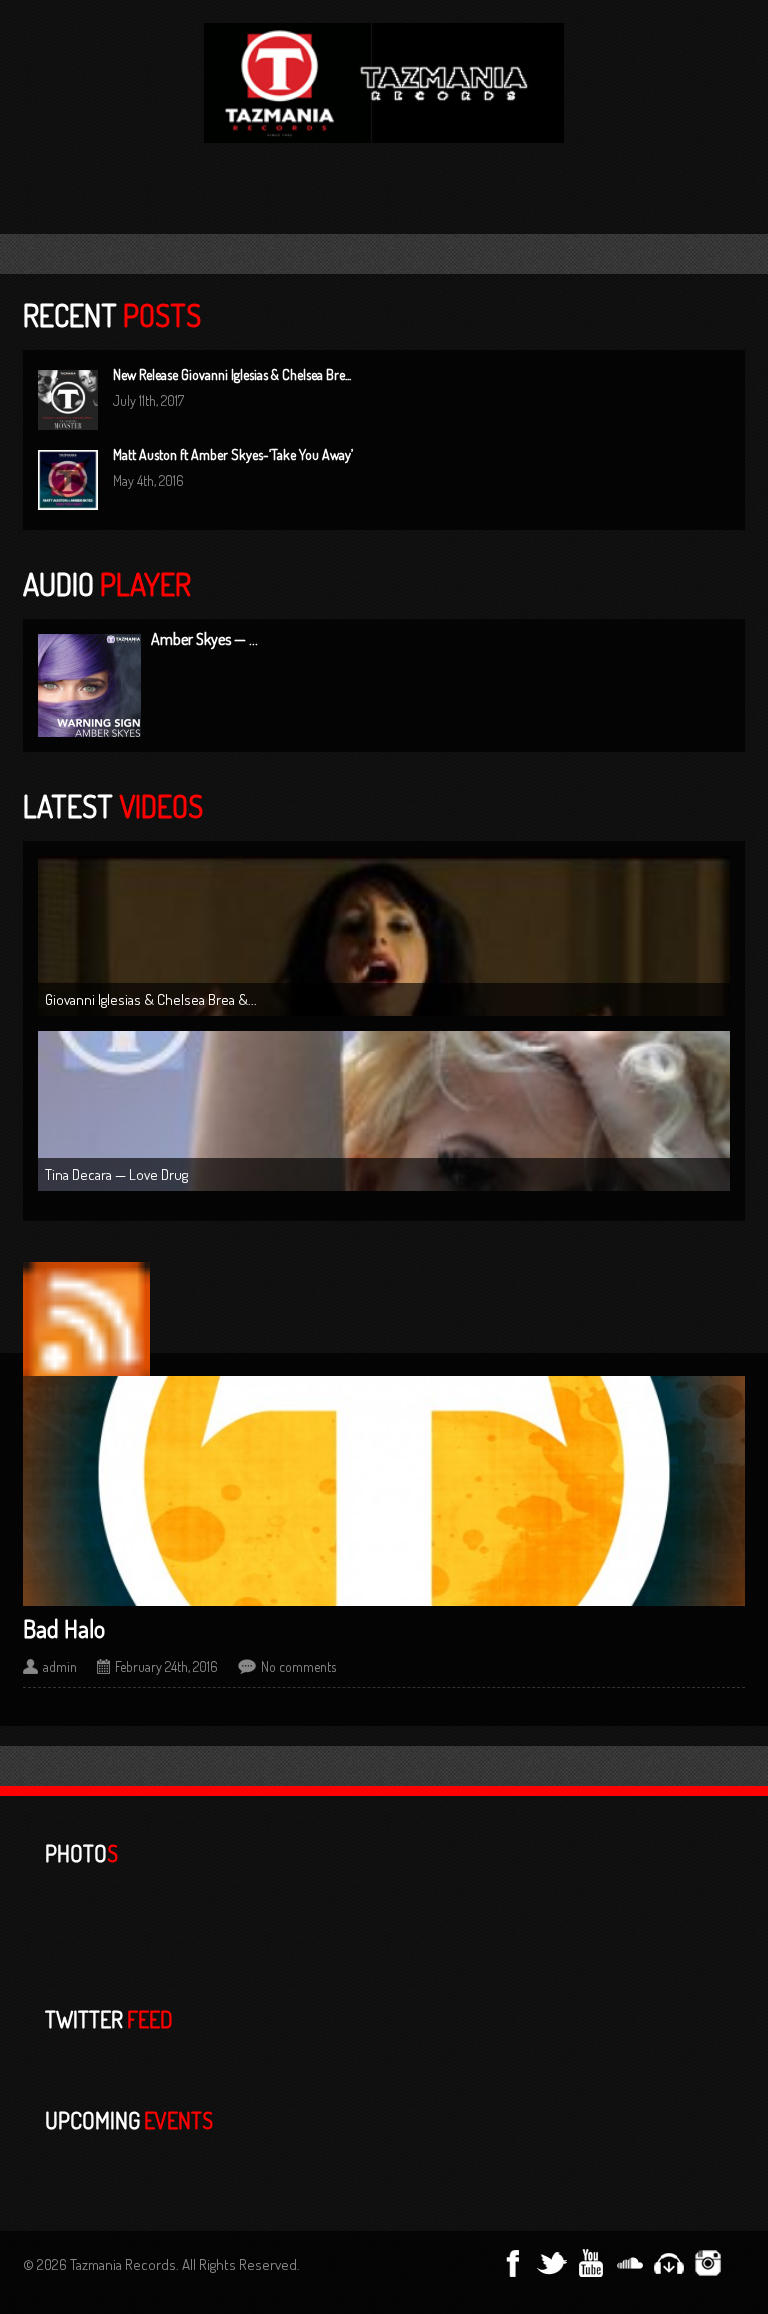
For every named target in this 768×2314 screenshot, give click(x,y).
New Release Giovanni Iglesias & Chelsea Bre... (232, 374)
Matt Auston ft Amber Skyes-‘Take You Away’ (233, 454)
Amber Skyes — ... (204, 639)
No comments (298, 1666)
